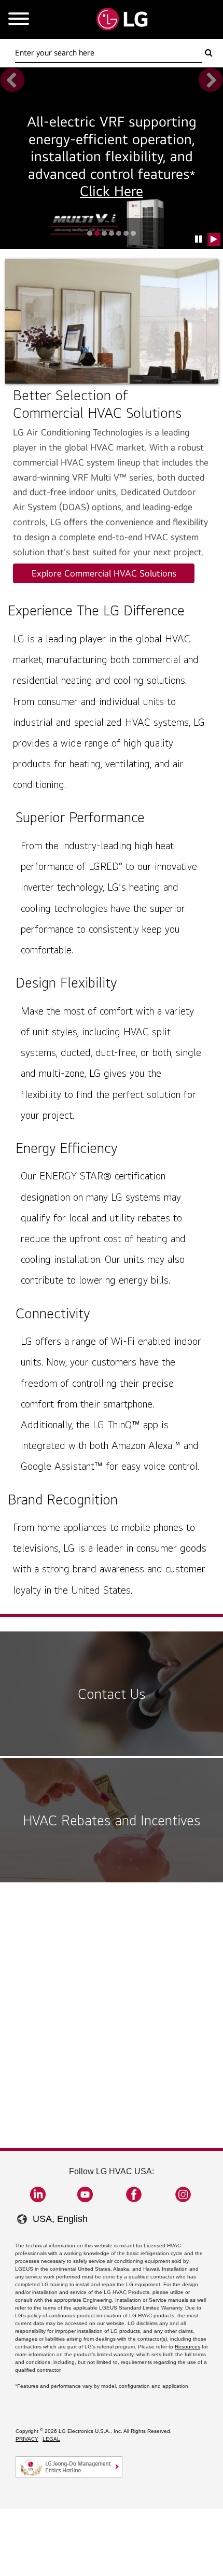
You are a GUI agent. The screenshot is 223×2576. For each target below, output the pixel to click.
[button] (199, 240)
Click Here (112, 191)
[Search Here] (208, 53)
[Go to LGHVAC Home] (122, 19)
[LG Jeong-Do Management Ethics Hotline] (69, 2467)
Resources (187, 2347)
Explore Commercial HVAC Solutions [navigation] (104, 573)
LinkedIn (38, 2194)
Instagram (183, 2194)
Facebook (134, 2194)
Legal (51, 2439)
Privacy (27, 2439)
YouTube (85, 2194)
